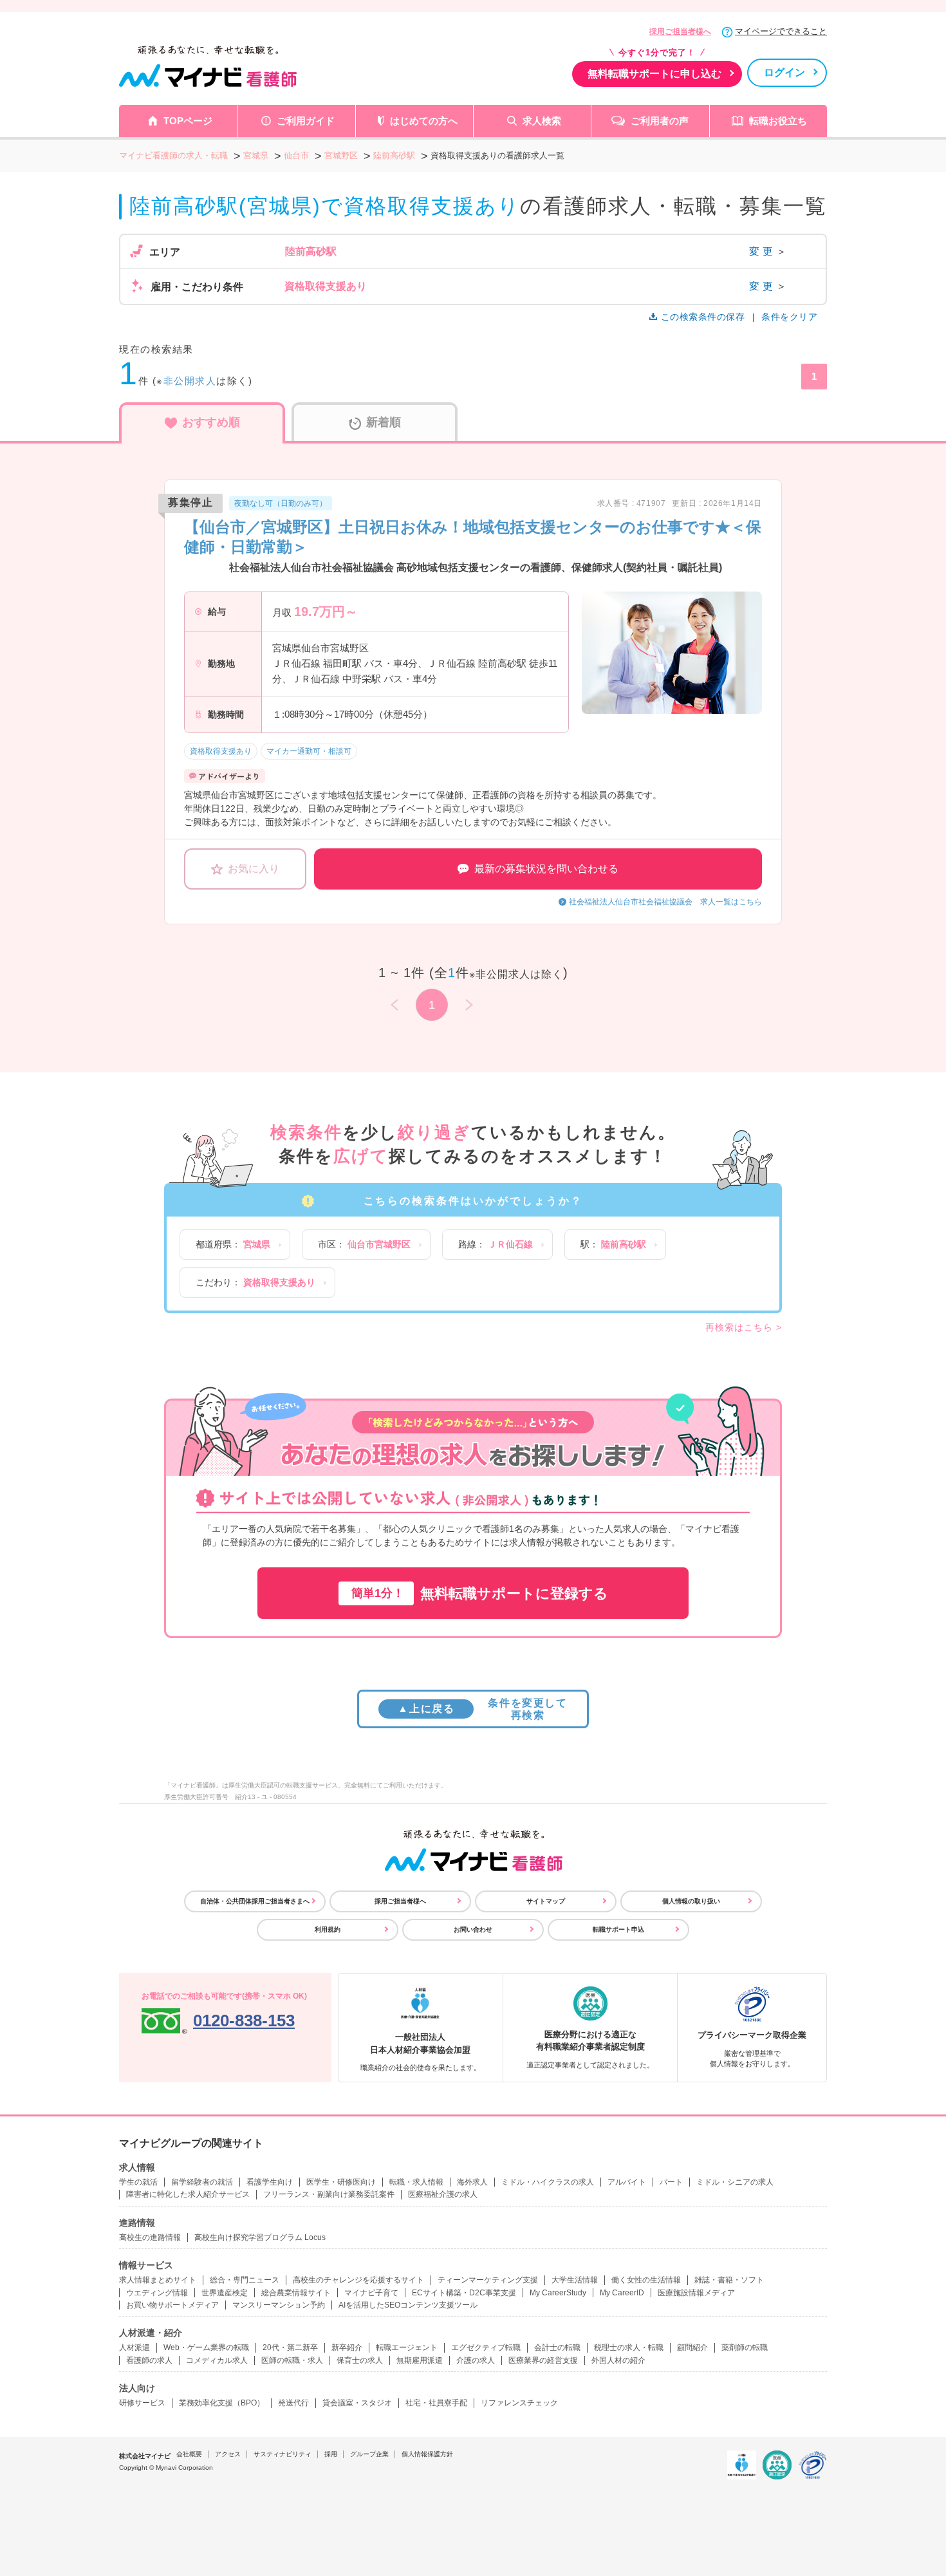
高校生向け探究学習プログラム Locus (260, 2237)
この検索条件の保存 (703, 317)
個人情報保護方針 (427, 2454)
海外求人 (472, 2182)
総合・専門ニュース (245, 2280)
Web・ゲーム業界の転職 (206, 2347)
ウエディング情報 (157, 2293)
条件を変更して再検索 (482, 1709)
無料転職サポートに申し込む (654, 74)
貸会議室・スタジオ (357, 2403)
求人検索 (542, 121)
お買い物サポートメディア (172, 2305)
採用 (331, 2454)
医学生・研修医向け (341, 2182)
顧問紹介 (692, 2347)
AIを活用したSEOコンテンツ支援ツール (408, 2305)
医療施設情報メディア (696, 2293)
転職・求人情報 (416, 2182)
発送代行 (293, 2403)
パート (671, 2182)
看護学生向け (270, 2182)
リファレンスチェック (519, 2403)
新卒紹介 (347, 2347)
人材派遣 (134, 2347)
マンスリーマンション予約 (279, 2305)
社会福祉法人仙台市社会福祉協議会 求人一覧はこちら (665, 902)
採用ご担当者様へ (680, 32)
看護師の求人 (149, 2360)
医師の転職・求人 (292, 2360)
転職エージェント (407, 2347)
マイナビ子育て (371, 2293)
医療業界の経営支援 (543, 2360)
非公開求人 (190, 381)
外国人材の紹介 (618, 2360)
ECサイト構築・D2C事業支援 (464, 2293)
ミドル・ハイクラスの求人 (548, 2182)
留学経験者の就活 (202, 2182)
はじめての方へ (424, 121)
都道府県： (233, 1244)
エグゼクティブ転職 (486, 2347)
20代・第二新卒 (290, 2347)
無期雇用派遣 (420, 2360)
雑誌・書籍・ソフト (729, 2280)
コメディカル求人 (217, 2360)
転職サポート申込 (618, 1929)
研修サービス (142, 2403)
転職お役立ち (778, 121)
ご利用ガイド (306, 121)
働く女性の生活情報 (646, 2280)
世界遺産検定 (225, 2293)
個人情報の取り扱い (691, 1901)
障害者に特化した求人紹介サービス (188, 2194)
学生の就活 (138, 2182)
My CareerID (622, 2293)
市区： (364, 1244)
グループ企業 (369, 2454)
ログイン (784, 72)
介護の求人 (476, 2360)
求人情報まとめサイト (158, 2280)
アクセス (228, 2454)
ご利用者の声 (660, 121)
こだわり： (255, 1282)
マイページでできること (781, 31)
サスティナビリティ (283, 2454)
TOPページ (188, 121)
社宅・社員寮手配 (436, 2403)
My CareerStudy (558, 2293)
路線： (496, 1244)
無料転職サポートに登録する (480, 1593)
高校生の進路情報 (150, 2237)
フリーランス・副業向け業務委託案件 (329, 2194)
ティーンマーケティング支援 (488, 2280)
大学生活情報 (575, 2280)
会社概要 (189, 2454)
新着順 (384, 422)
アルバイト (627, 2182)
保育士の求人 (360, 2360)
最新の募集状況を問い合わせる (546, 869)
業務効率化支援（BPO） (222, 2403)
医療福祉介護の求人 (443, 2194)
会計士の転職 (557, 2347)
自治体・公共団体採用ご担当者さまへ (255, 1901)
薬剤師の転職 (745, 2347)
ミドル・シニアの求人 (735, 2182)
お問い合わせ (473, 1929)
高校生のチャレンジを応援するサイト (358, 2280)
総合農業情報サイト (296, 2293)
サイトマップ (546, 1901)
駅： (613, 1244)
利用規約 (328, 1929)
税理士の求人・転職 (629, 2347)
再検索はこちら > (744, 1327)
